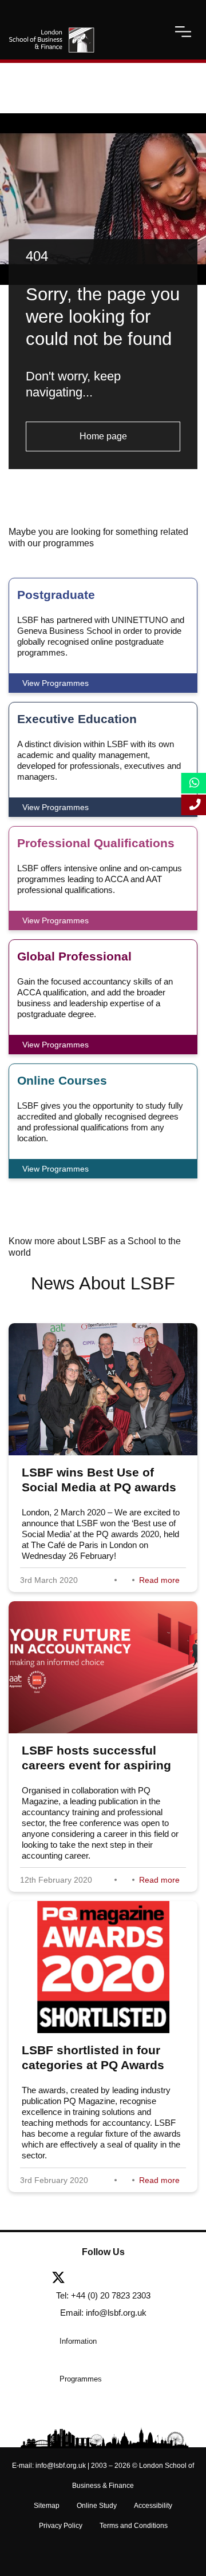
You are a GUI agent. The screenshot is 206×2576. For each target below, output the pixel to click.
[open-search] (153, 31)
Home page (103, 436)
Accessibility (153, 2506)
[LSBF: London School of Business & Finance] (51, 31)
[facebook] (90, 2279)
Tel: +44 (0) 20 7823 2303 (103, 2295)
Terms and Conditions (134, 2526)
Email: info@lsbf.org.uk (103, 2313)
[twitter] (63, 2279)
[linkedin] (118, 2279)
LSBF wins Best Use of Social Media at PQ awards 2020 (99, 1487)
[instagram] (169, 2279)
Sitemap (47, 2506)
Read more (159, 1580)
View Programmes (56, 683)
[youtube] (145, 2279)
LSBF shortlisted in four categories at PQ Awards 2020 (93, 2065)
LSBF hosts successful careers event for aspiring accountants (96, 1765)
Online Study (97, 2506)
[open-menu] (183, 31)
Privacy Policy (61, 2526)
